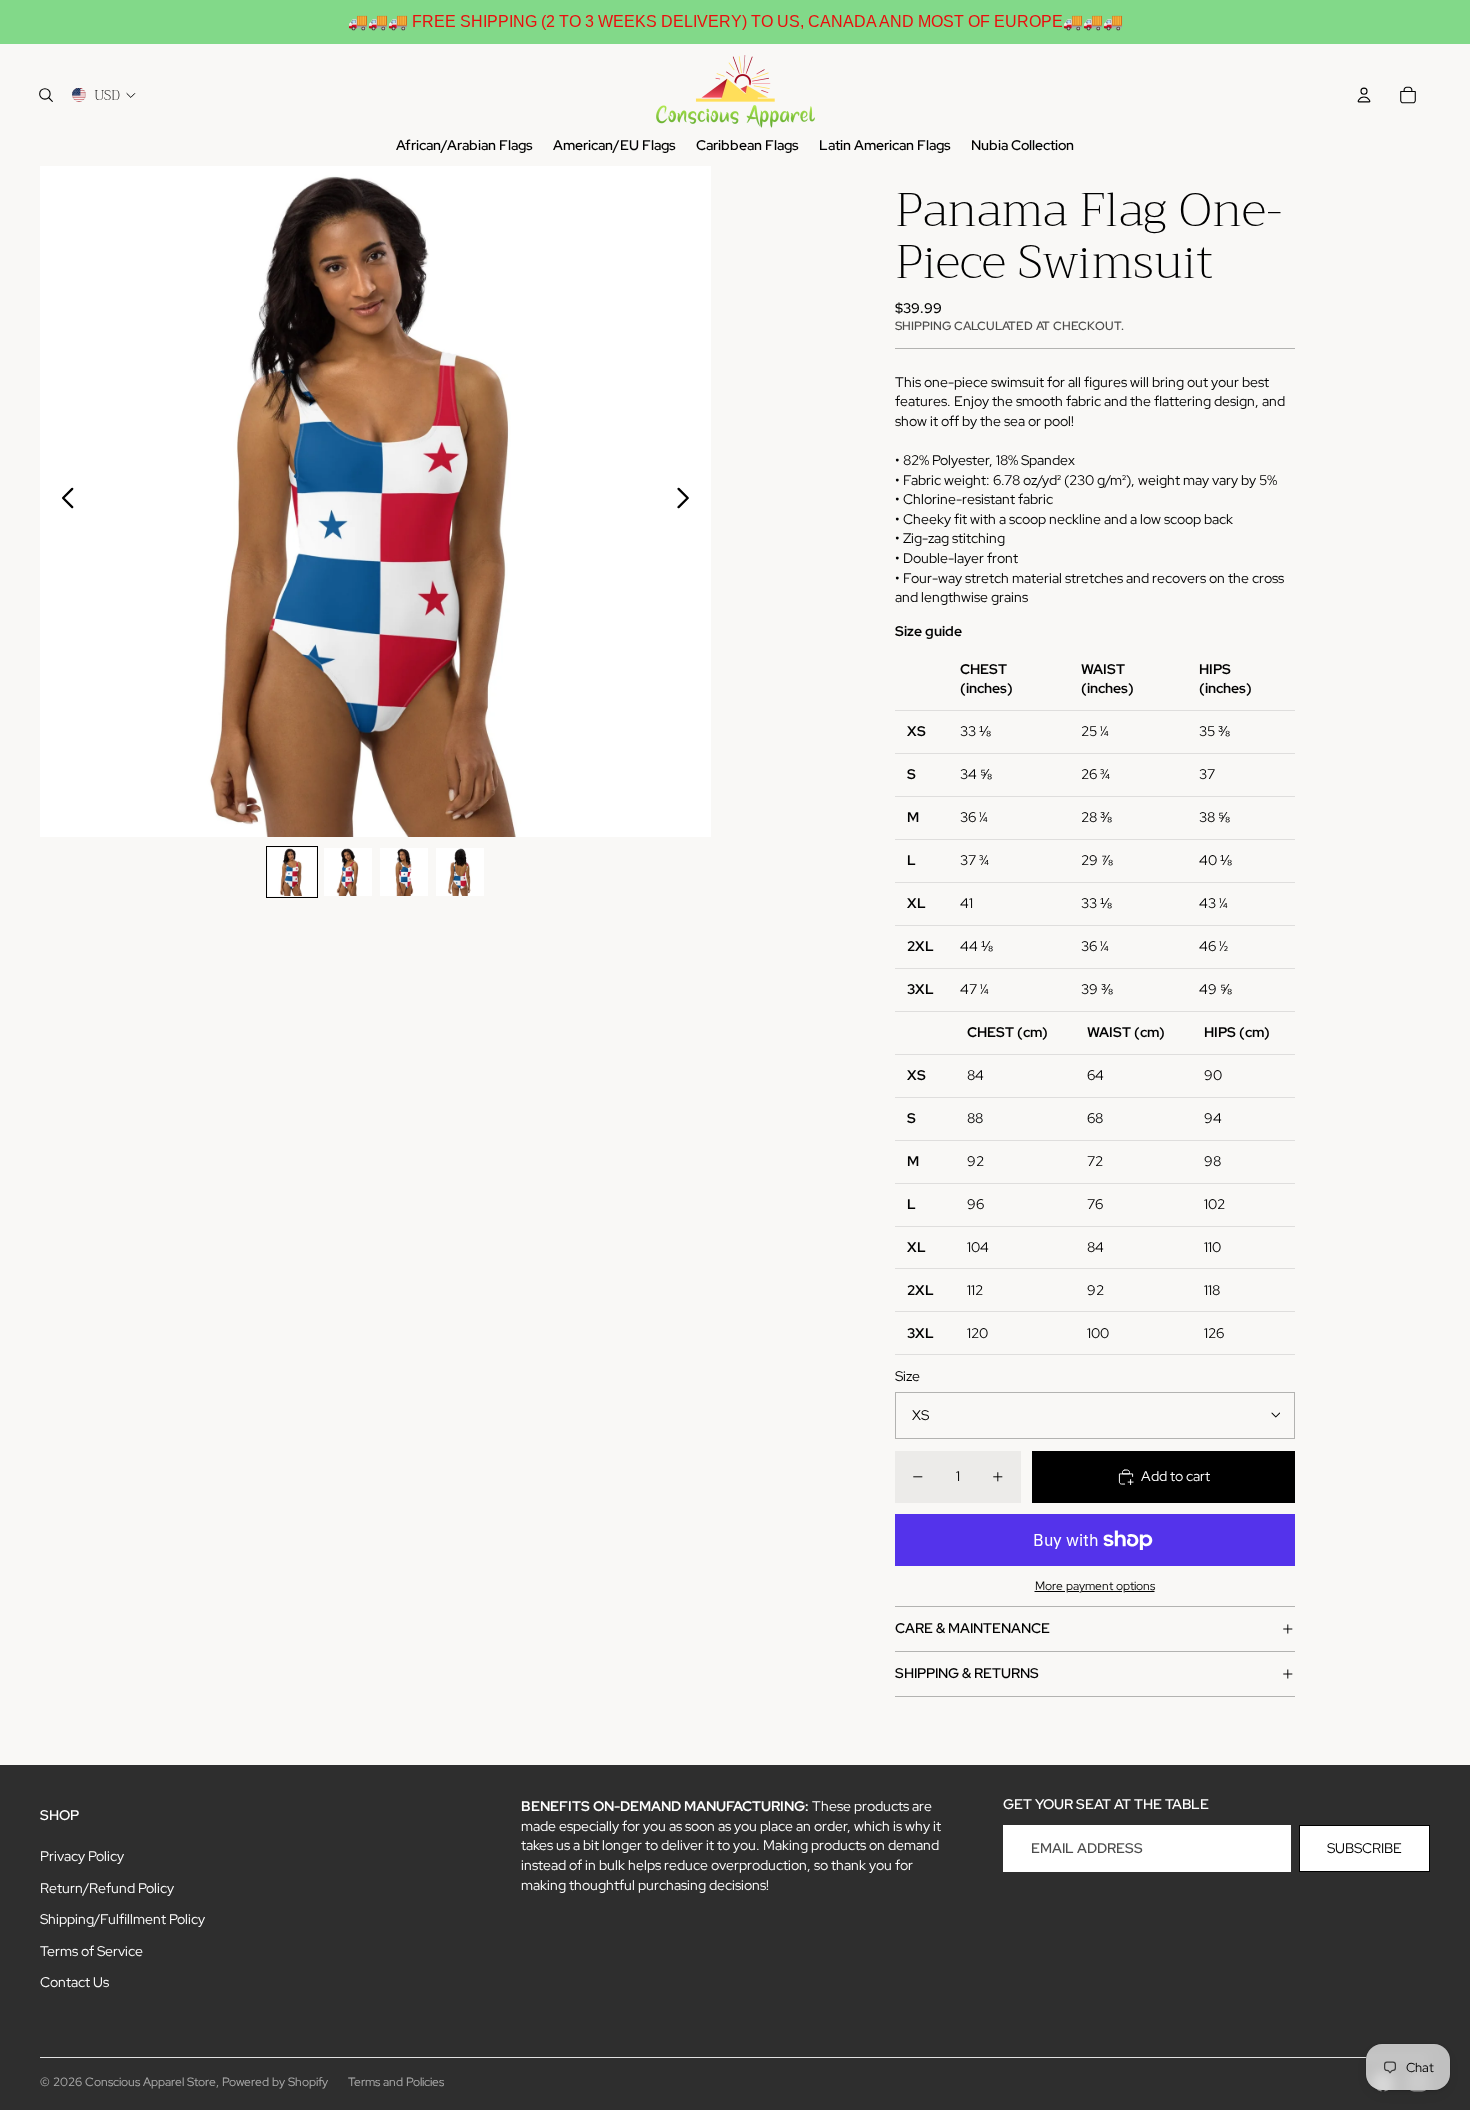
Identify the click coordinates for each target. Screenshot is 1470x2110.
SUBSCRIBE (1364, 1848)
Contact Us (74, 1982)
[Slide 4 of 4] (460, 872)
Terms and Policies (396, 2082)
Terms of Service (91, 1951)
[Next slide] (688, 501)
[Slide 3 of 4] (404, 872)
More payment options (1095, 1586)
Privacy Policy (82, 1856)
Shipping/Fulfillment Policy (122, 1919)
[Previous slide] (62, 501)
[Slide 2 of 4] (348, 872)
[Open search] (46, 95)
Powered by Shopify (275, 2082)
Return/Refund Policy (107, 1888)
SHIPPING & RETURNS (967, 1673)
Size (907, 1376)
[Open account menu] (1364, 95)
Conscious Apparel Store (150, 2082)
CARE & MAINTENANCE (972, 1628)
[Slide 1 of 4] (292, 872)
